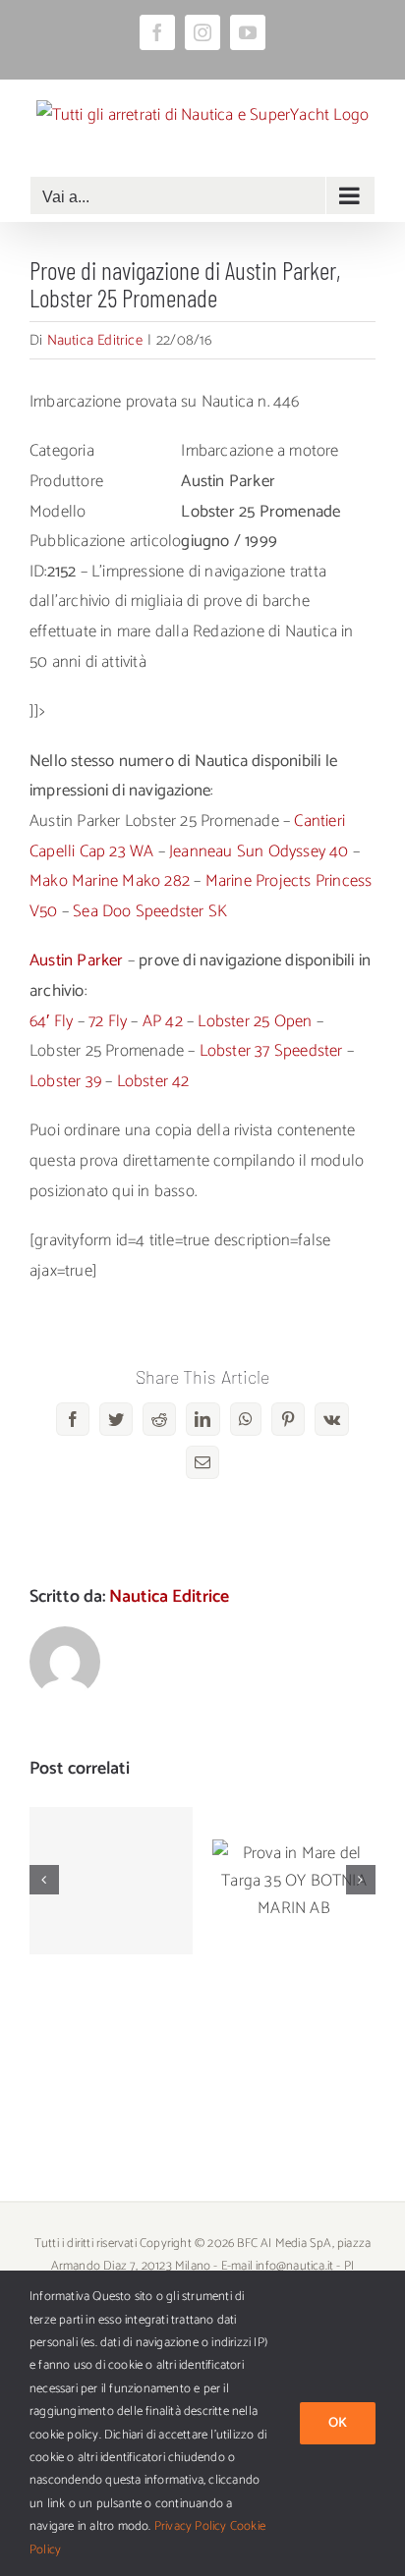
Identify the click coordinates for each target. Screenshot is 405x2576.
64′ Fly (51, 1021)
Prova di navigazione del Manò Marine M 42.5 (112, 1832)
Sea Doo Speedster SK (150, 911)
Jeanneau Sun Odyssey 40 (259, 851)
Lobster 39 (65, 1081)
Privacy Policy (191, 2526)
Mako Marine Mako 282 (110, 881)
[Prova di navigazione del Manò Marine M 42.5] (111, 1881)
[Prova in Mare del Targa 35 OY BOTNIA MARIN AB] (294, 1881)
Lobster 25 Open (255, 1021)
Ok (338, 2423)
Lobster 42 (153, 1081)
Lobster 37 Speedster (271, 1051)
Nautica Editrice (95, 340)
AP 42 (163, 1021)
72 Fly (108, 1021)
